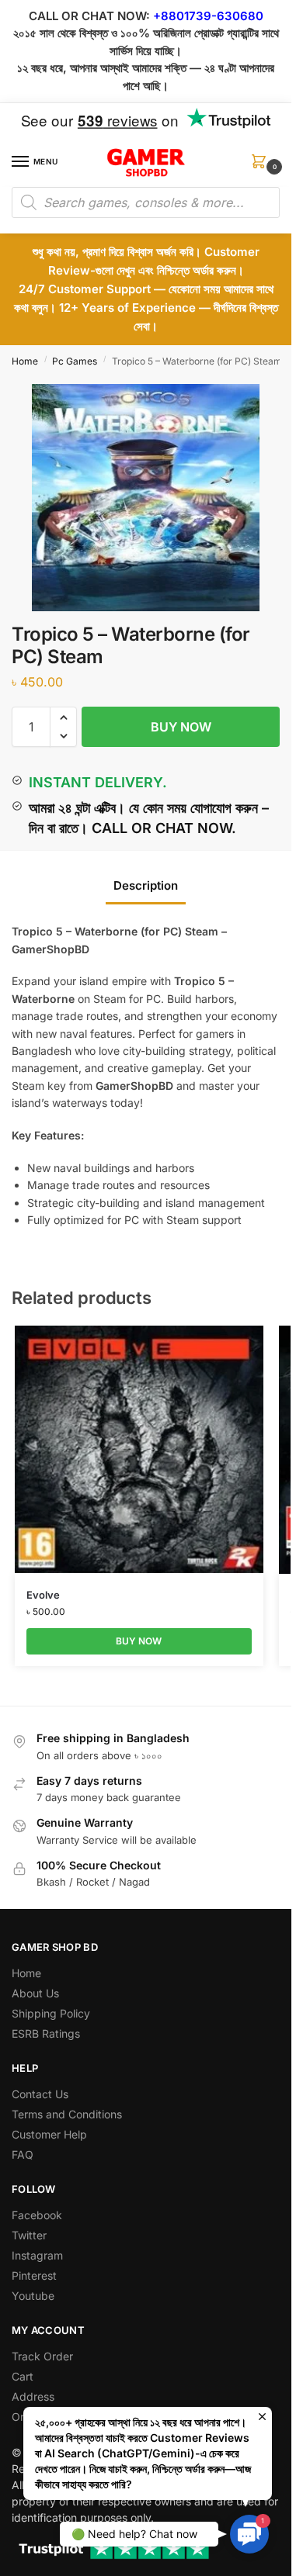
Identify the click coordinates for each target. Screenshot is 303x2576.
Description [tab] (146, 885)
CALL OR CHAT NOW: (89, 16)
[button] (262, 166)
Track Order (42, 2356)
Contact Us (40, 2094)
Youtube (33, 2296)
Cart (23, 2376)
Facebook (37, 2215)
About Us (35, 1993)
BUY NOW (181, 727)
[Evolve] (139, 1450)
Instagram (37, 2255)
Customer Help (49, 2134)
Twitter (29, 2235)
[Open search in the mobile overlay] (146, 202)
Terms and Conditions (67, 2114)
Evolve (43, 1595)
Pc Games (75, 361)
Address (33, 2396)
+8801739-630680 (208, 16)
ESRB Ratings (46, 2033)
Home (25, 361)
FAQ (23, 2154)
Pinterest (34, 2275)
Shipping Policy (51, 2013)
